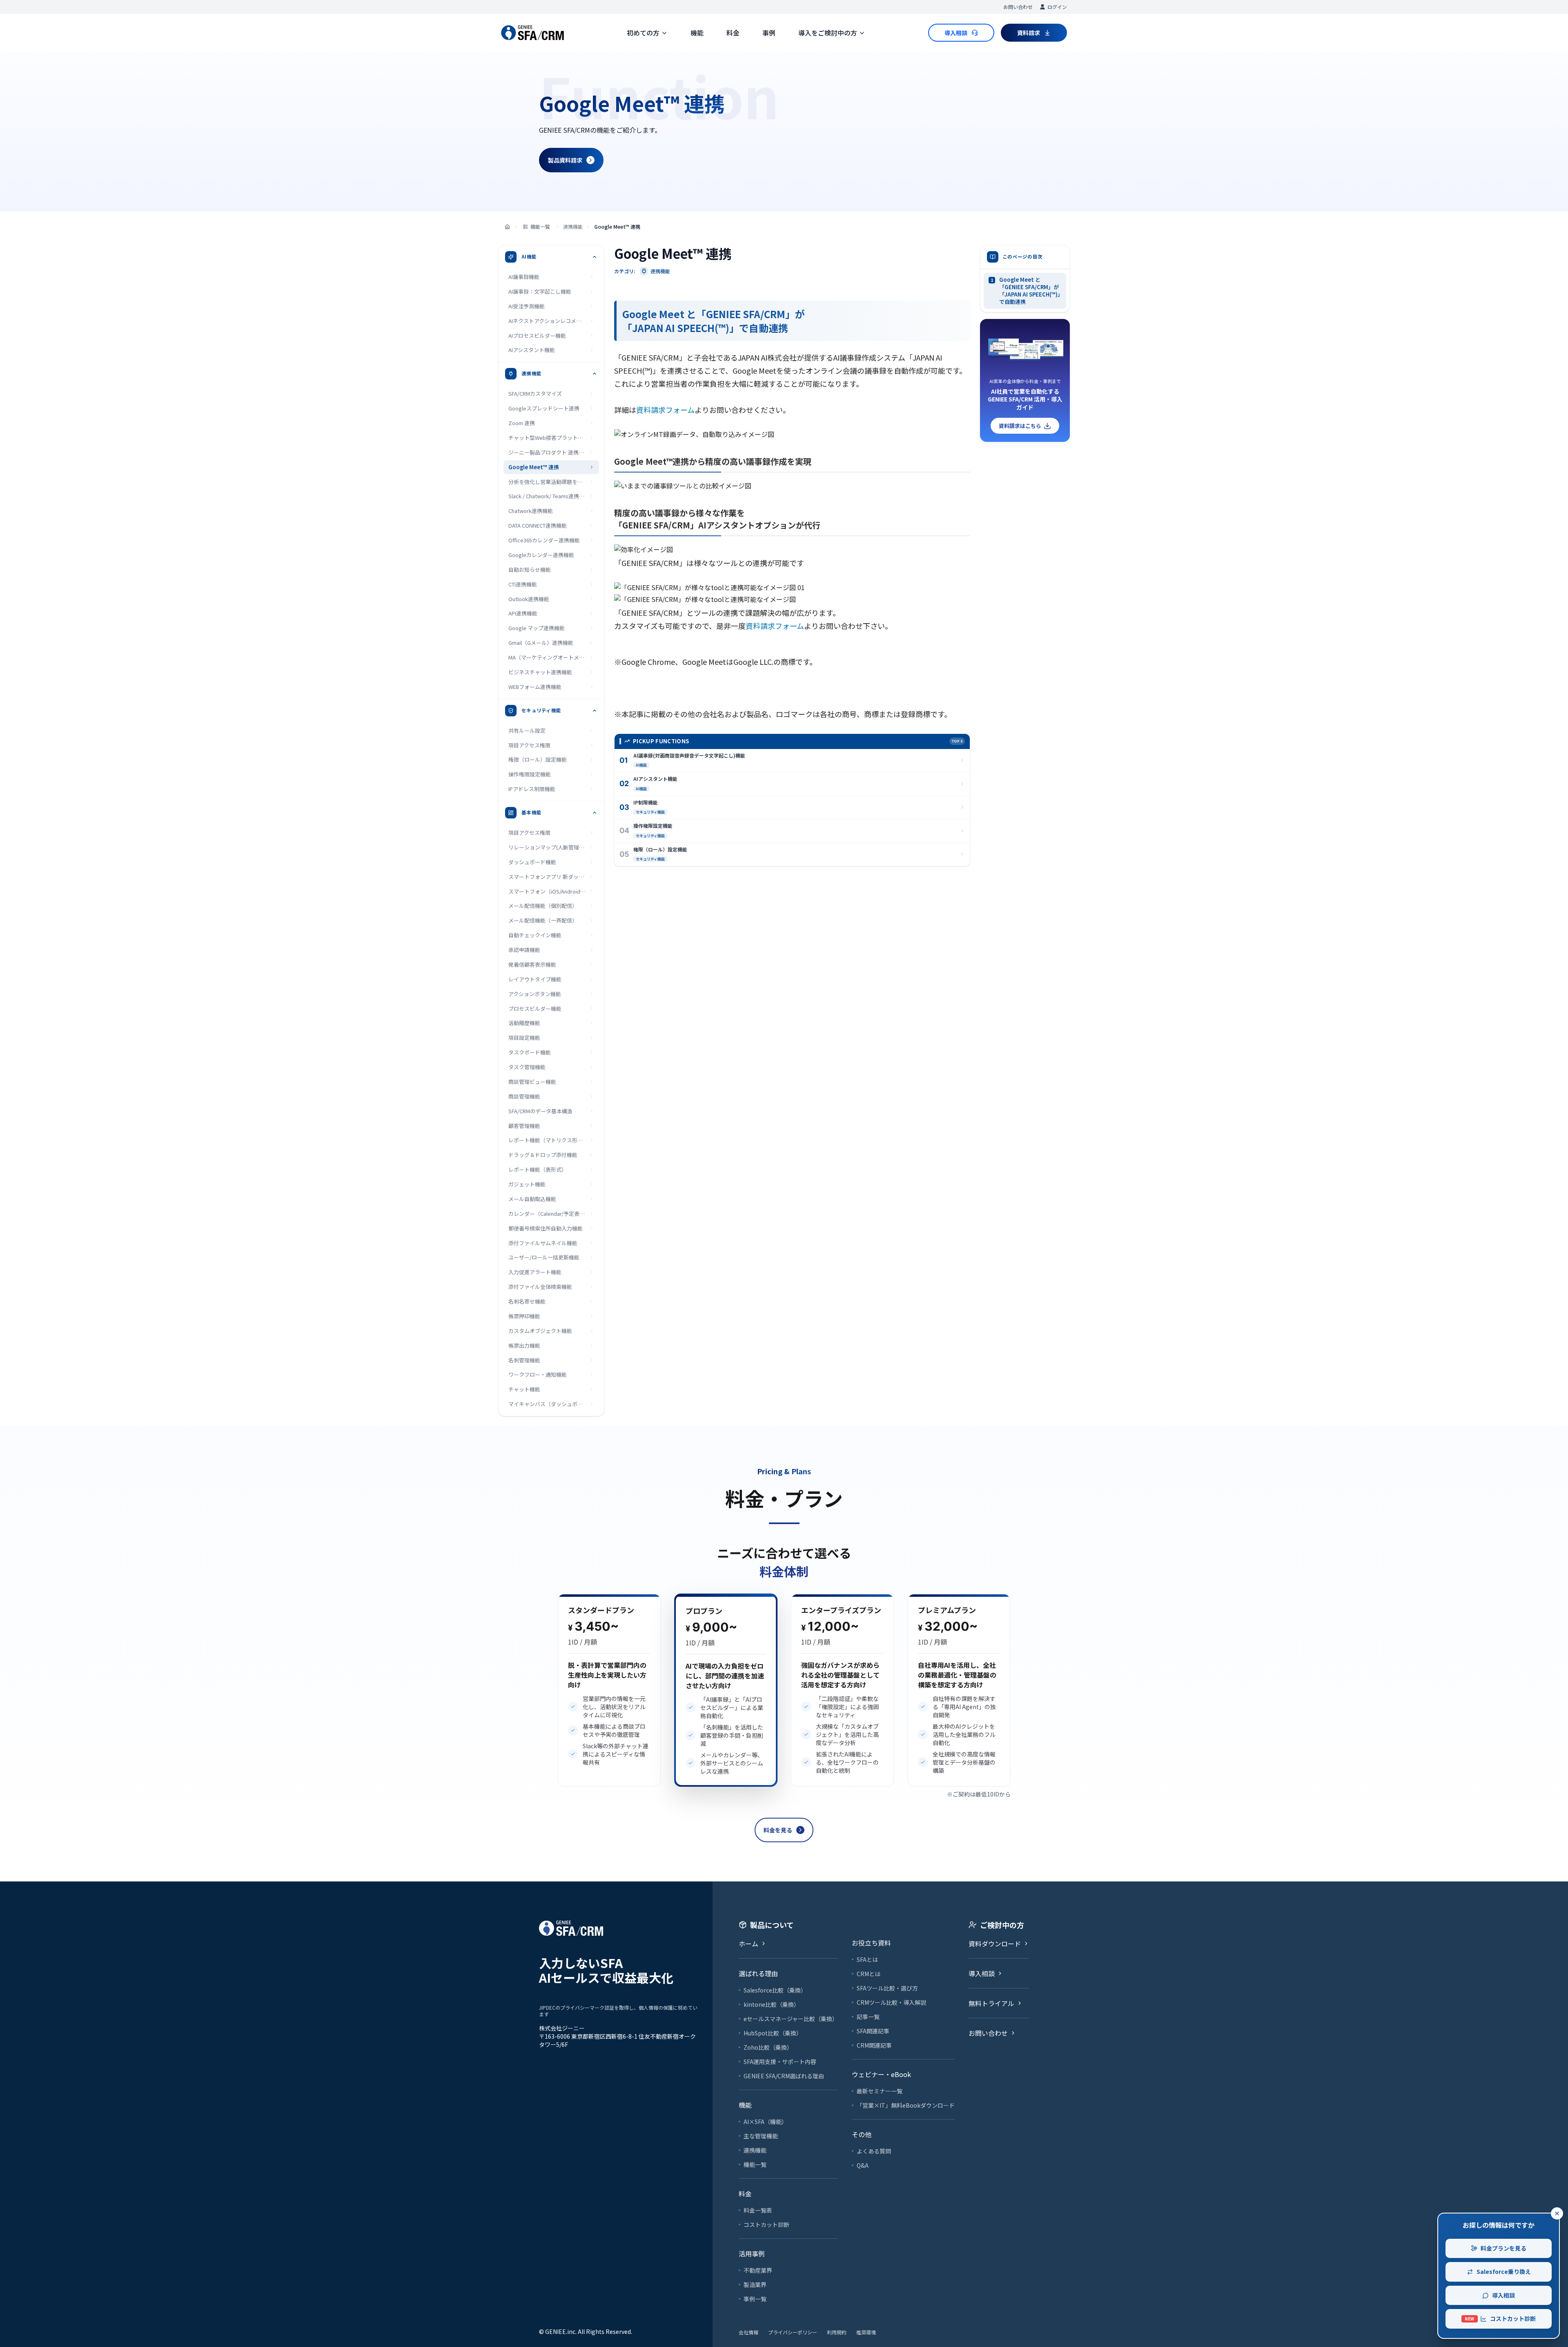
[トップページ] (507, 227)
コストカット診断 (1500, 2318)
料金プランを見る (1503, 2248)
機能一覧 (540, 226)
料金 (733, 33)
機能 (697, 33)
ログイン (1057, 7)
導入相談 (1503, 2295)
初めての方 (643, 33)
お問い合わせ (1018, 7)
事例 (769, 33)
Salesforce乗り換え (1504, 2271)
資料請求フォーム (665, 410)
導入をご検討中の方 (828, 33)
